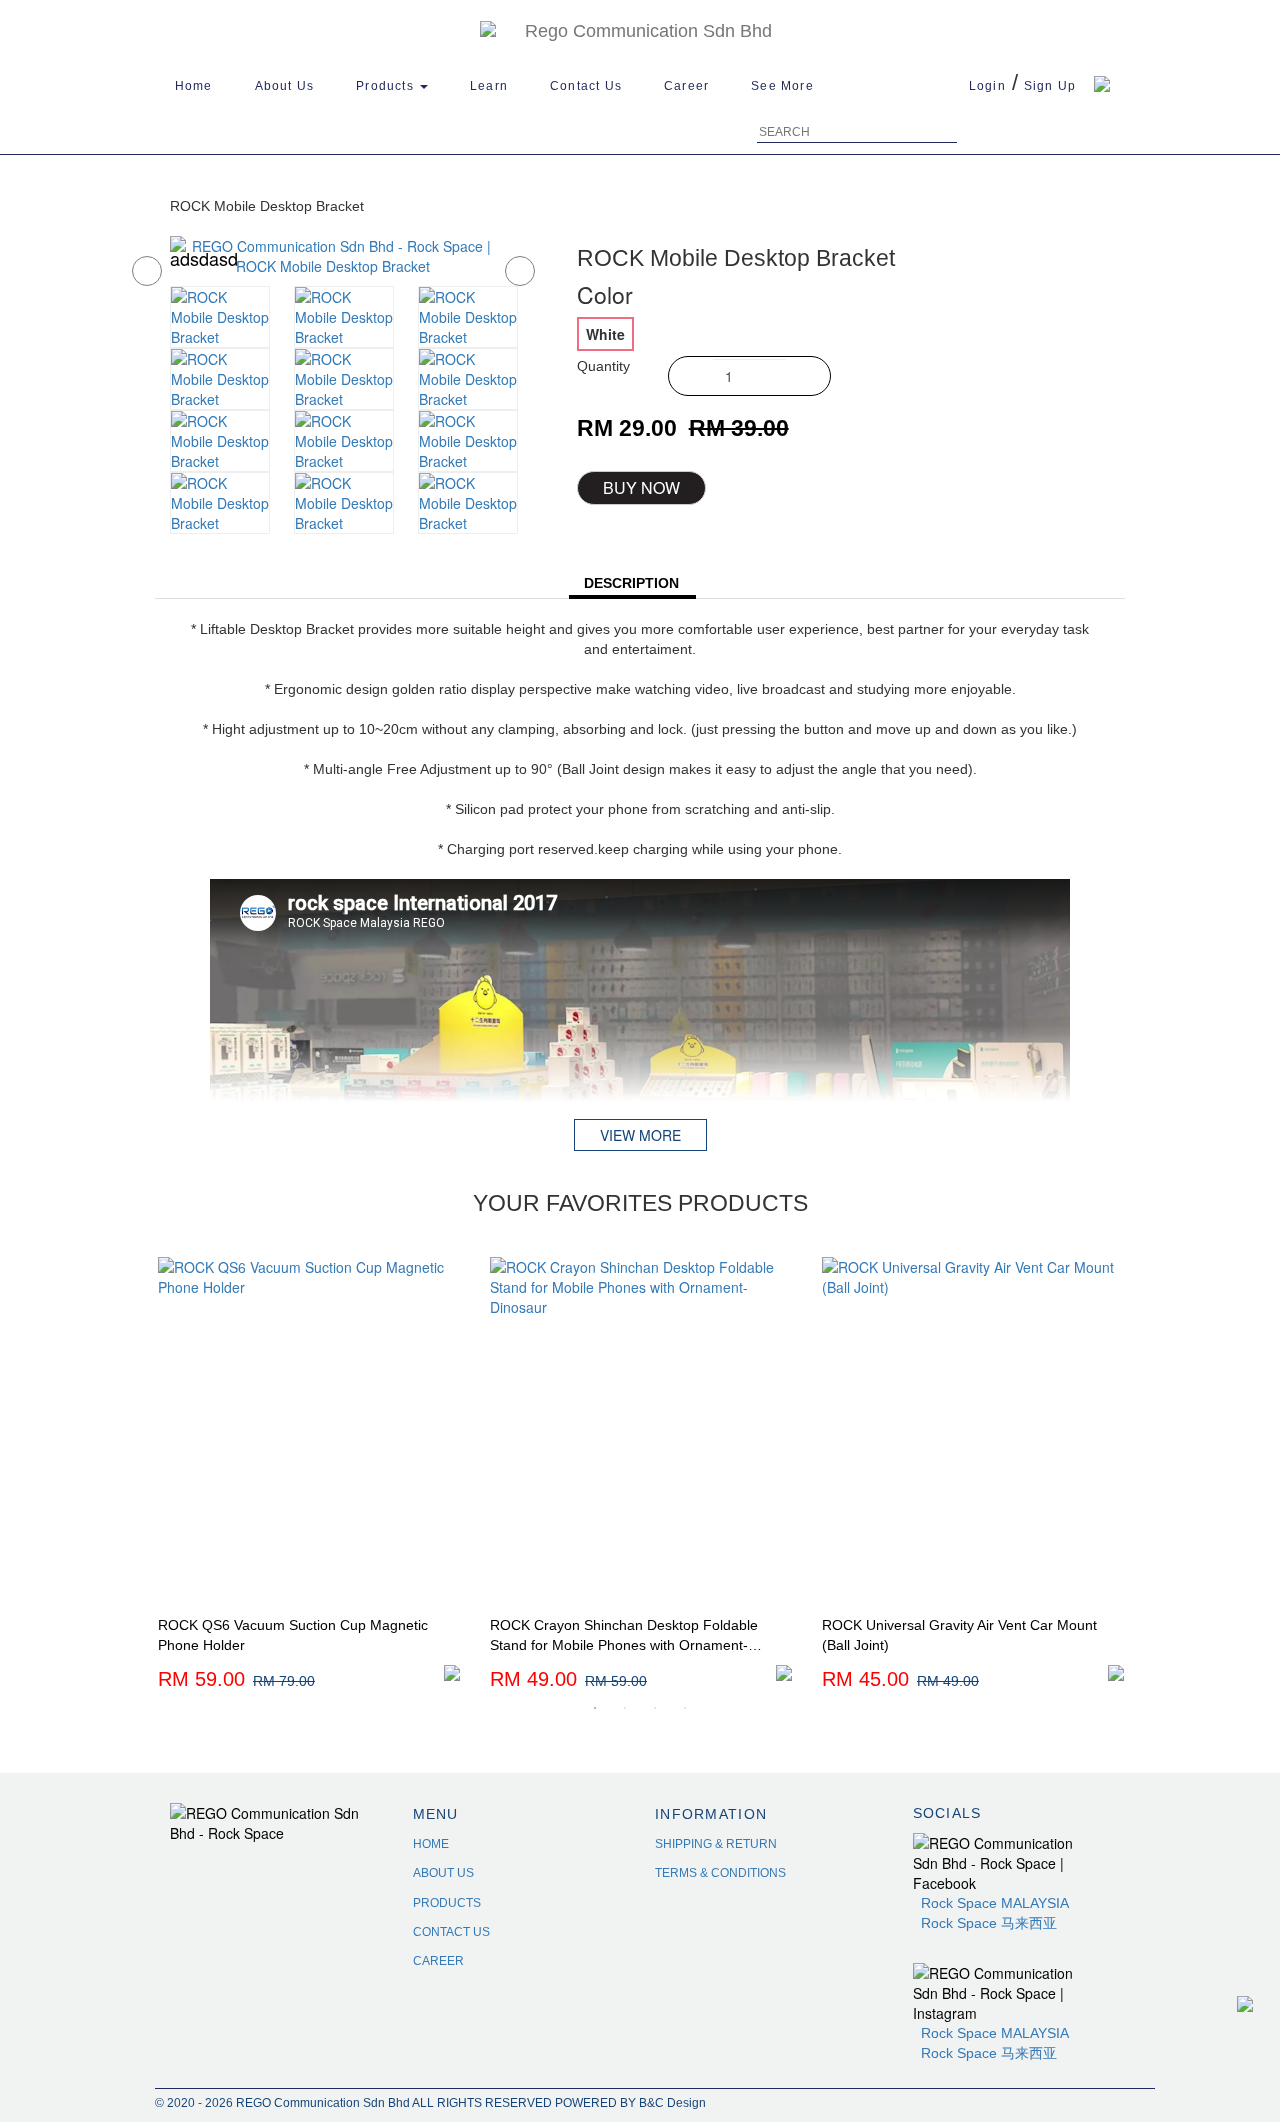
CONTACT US (451, 1932)
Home (194, 86)
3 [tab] (655, 1708)
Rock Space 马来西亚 (985, 1923)
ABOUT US (443, 1873)
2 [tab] (625, 1708)
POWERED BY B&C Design (630, 2103)
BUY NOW (641, 487)
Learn (489, 86)
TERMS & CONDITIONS (720, 1873)
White (605, 334)
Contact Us (586, 86)
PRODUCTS (447, 1903)
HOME (431, 1844)
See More (782, 86)
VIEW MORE (640, 1135)
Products (387, 86)
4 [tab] (685, 1708)
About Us (285, 86)
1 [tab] (595, 1708)
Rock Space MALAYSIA (995, 1903)
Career (686, 86)
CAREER (438, 1961)
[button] (131, 266)
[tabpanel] (309, 1475)
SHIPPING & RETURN (716, 1844)
